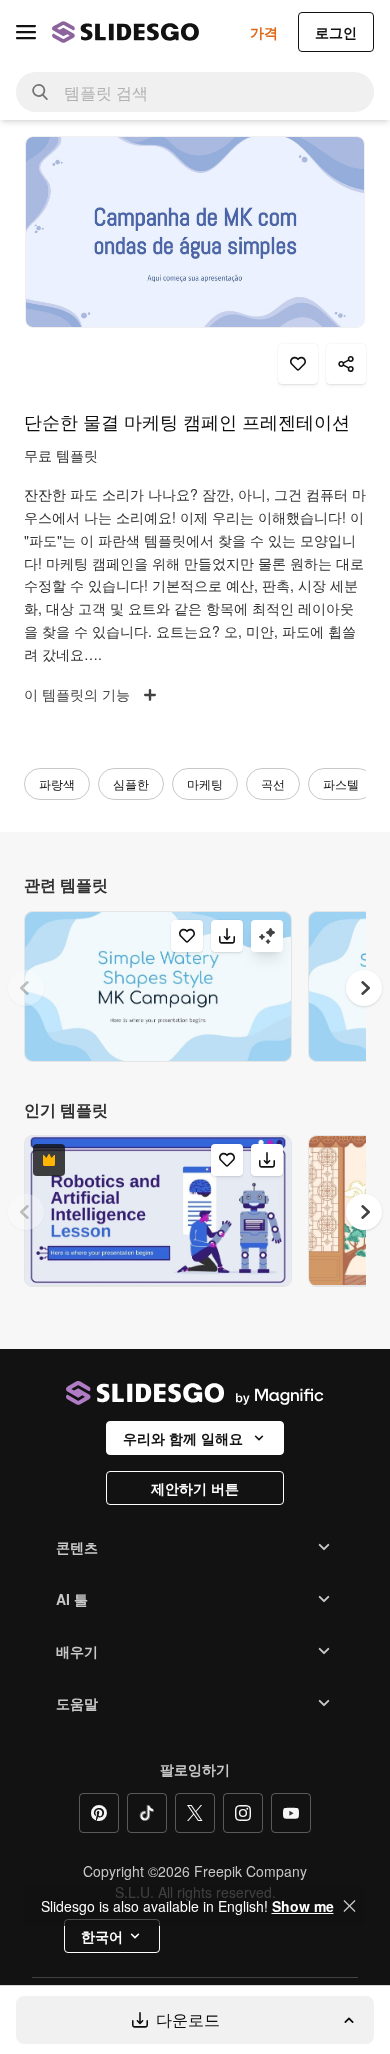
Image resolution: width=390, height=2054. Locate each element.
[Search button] (40, 92)
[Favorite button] (298, 364)
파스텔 (341, 783)
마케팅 (205, 783)
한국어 (102, 1936)
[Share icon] (346, 364)
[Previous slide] (26, 988)
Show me (303, 1906)
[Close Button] (350, 1906)
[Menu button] (26, 32)
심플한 (131, 783)
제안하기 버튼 (195, 1488)
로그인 (336, 32)
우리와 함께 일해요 (183, 1438)
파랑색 (57, 783)
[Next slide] (364, 988)
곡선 (273, 783)
